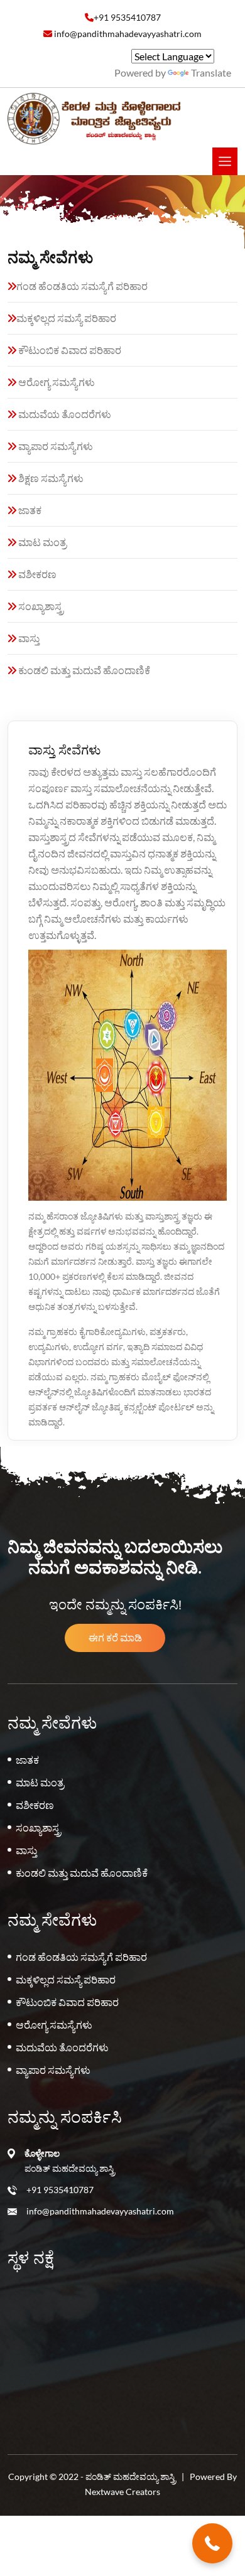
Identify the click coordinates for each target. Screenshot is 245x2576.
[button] (212, 2543)
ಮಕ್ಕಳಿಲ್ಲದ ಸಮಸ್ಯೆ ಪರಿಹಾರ (66, 318)
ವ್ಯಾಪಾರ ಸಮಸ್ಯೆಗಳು (55, 446)
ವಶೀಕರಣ (36, 574)
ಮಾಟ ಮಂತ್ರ (41, 542)
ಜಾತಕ (29, 510)
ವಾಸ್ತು (28, 638)
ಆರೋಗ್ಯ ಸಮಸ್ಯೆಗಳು (56, 382)
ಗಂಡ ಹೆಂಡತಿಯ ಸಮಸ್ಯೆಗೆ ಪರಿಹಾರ (82, 286)
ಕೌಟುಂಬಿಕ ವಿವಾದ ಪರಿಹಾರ (69, 350)
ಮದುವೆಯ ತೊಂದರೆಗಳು (64, 414)
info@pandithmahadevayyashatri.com (100, 2211)
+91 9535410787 (60, 2190)
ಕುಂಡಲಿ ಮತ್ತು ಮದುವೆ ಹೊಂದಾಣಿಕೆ (83, 670)
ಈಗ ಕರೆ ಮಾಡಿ (115, 1637)
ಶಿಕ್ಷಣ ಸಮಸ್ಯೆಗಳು (50, 478)
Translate (211, 72)
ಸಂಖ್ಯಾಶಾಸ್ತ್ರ (40, 606)
